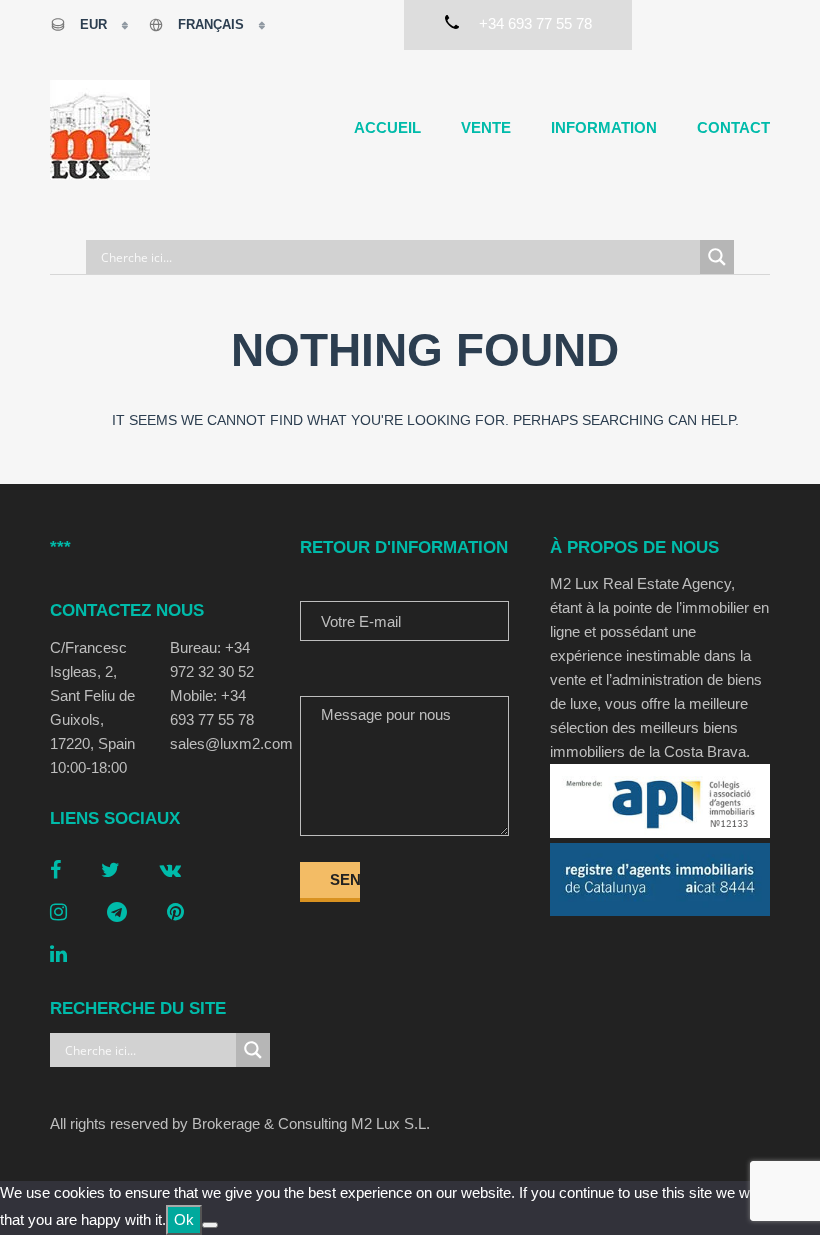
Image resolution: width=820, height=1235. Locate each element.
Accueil (387, 127)
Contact (733, 127)
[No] (210, 1225)
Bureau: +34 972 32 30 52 (212, 659)
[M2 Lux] (100, 130)
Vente (486, 127)
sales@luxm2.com (220, 743)
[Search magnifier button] (717, 257)
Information (604, 127)
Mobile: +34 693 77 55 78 (212, 707)
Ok (184, 1219)
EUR (93, 24)
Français (211, 24)
